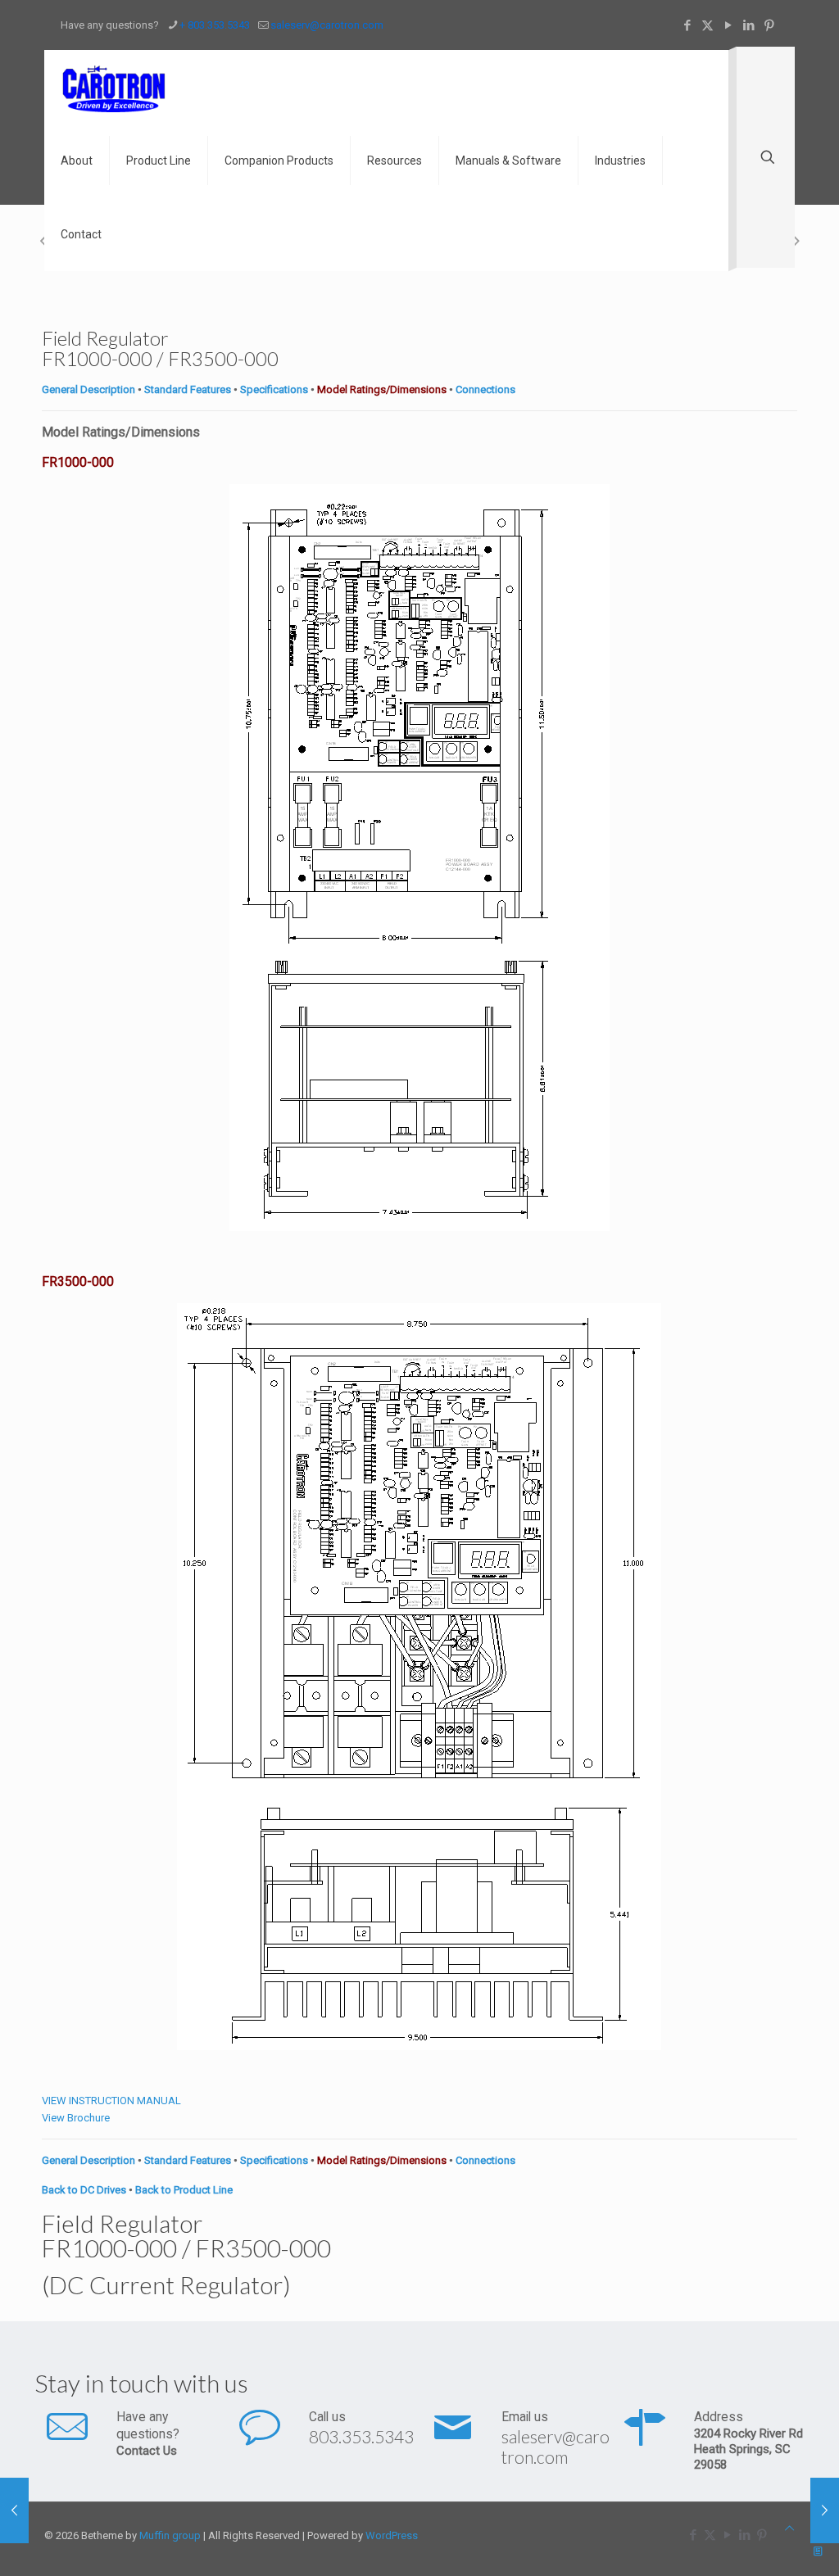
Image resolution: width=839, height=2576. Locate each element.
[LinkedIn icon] (748, 25)
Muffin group (170, 2535)
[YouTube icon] (728, 25)
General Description (88, 389)
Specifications (274, 389)
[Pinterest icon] (769, 25)
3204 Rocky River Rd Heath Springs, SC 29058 (748, 2449)
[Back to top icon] (789, 2528)
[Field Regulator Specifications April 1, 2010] (14, 2510)
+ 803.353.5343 (215, 25)
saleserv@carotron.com (327, 25)
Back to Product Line (184, 2190)
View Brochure (76, 2118)
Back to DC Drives (84, 2190)
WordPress (392, 2535)
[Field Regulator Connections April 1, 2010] (825, 2510)
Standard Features (188, 389)
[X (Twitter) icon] (707, 25)
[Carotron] (115, 87)
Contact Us (147, 2451)
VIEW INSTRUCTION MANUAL (111, 2101)
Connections (485, 389)
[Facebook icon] (687, 25)
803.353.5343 (361, 2436)
